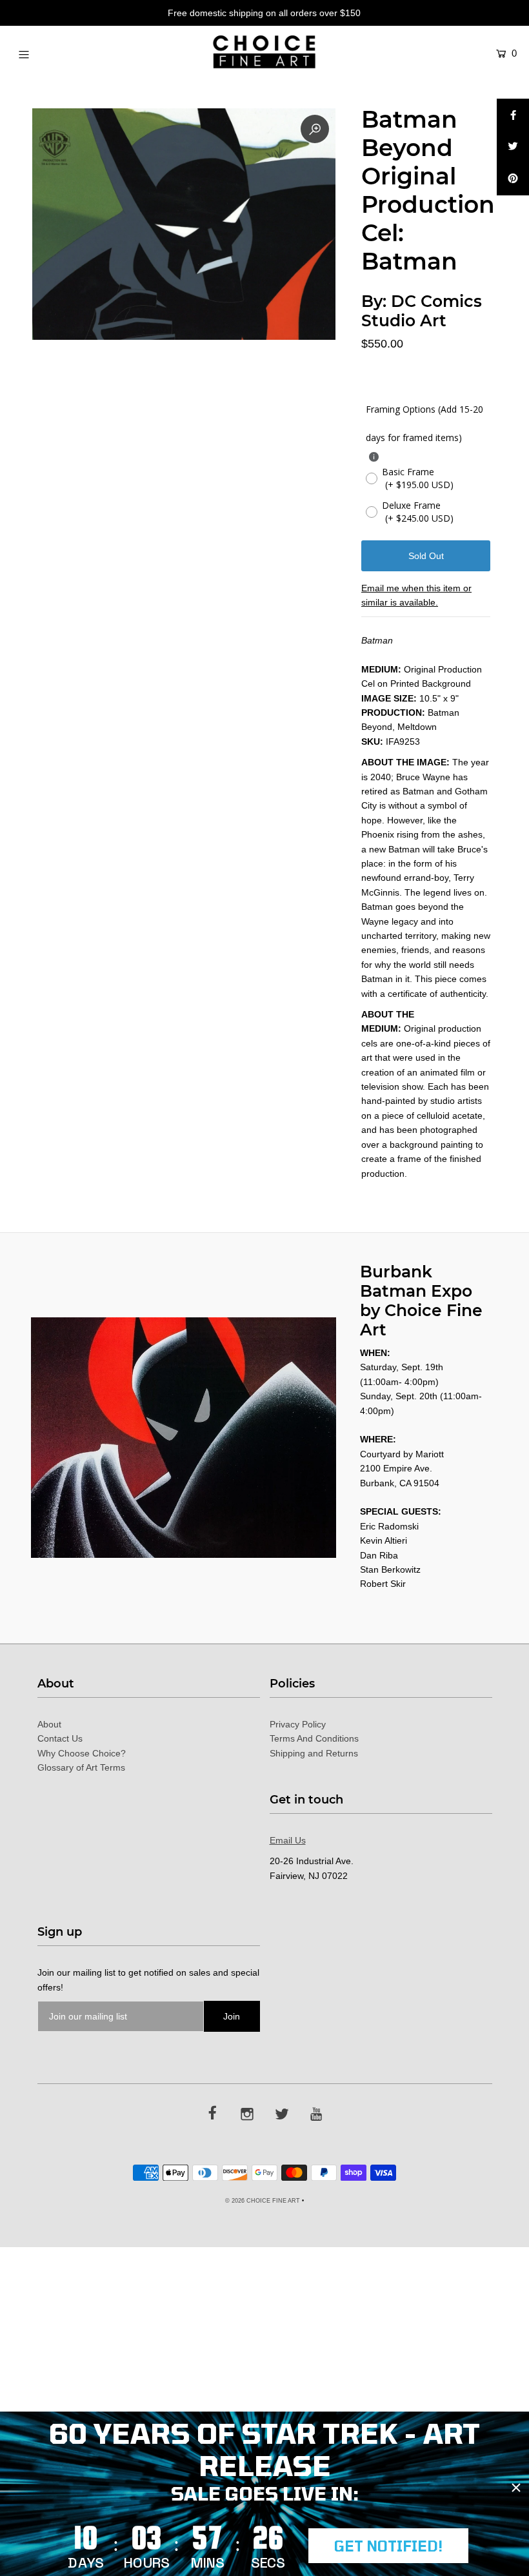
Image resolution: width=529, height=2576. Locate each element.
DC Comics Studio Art (422, 311)
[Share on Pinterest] (513, 179)
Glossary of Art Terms (81, 1767)
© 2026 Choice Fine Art (263, 2201)
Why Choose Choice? (82, 1753)
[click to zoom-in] (315, 129)
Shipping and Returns (314, 1753)
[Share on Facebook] (513, 115)
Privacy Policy (298, 1724)
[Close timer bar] (516, 2488)
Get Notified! (388, 2546)
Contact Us (60, 1738)
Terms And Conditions (314, 1738)
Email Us (288, 1840)
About (49, 1724)
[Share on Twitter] (513, 147)
